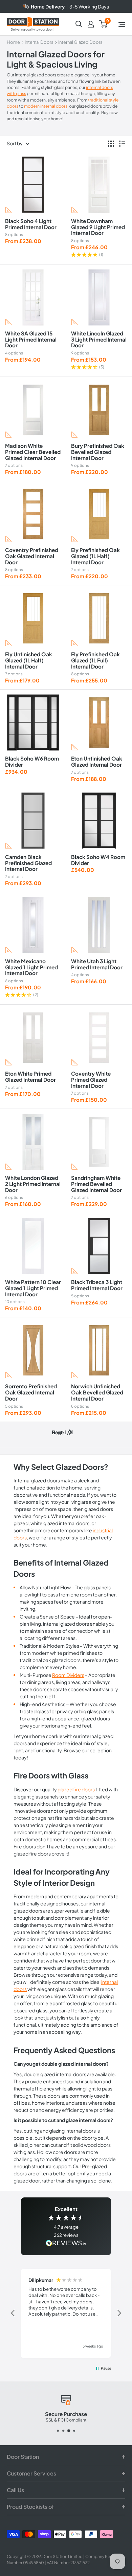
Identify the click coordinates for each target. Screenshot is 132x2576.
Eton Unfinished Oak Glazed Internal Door (97, 761)
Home (13, 42)
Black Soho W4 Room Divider (98, 860)
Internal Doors (39, 42)
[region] (66, 2313)
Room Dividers (68, 1675)
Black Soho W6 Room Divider (32, 761)
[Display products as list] (122, 144)
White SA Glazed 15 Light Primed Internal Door (31, 339)
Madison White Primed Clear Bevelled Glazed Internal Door (33, 452)
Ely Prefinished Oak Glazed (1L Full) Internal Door (95, 660)
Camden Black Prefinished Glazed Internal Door (28, 863)
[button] (99, 255)
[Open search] (79, 24)
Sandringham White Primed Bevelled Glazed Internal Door (96, 1184)
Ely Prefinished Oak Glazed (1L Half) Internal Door (95, 556)
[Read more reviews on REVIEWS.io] (66, 2244)
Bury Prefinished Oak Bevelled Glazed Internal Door (98, 452)
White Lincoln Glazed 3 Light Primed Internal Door (99, 339)
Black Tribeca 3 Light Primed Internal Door (97, 1285)
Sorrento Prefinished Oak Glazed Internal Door (31, 1392)
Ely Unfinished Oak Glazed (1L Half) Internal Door (29, 660)
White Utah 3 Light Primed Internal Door (97, 964)
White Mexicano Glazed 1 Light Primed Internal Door (31, 967)
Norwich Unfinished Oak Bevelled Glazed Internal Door (97, 1392)
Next (57, 1432)
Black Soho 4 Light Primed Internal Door (31, 224)
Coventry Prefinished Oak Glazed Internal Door (32, 556)
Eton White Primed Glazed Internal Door (30, 1076)
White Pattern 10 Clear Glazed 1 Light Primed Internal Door (33, 1288)
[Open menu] (122, 24)
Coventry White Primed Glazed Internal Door (91, 1080)
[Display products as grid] (111, 144)
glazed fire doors (76, 1789)
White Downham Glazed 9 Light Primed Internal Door (98, 227)
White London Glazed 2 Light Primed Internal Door (33, 1184)
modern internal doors (46, 106)
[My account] (91, 24)
